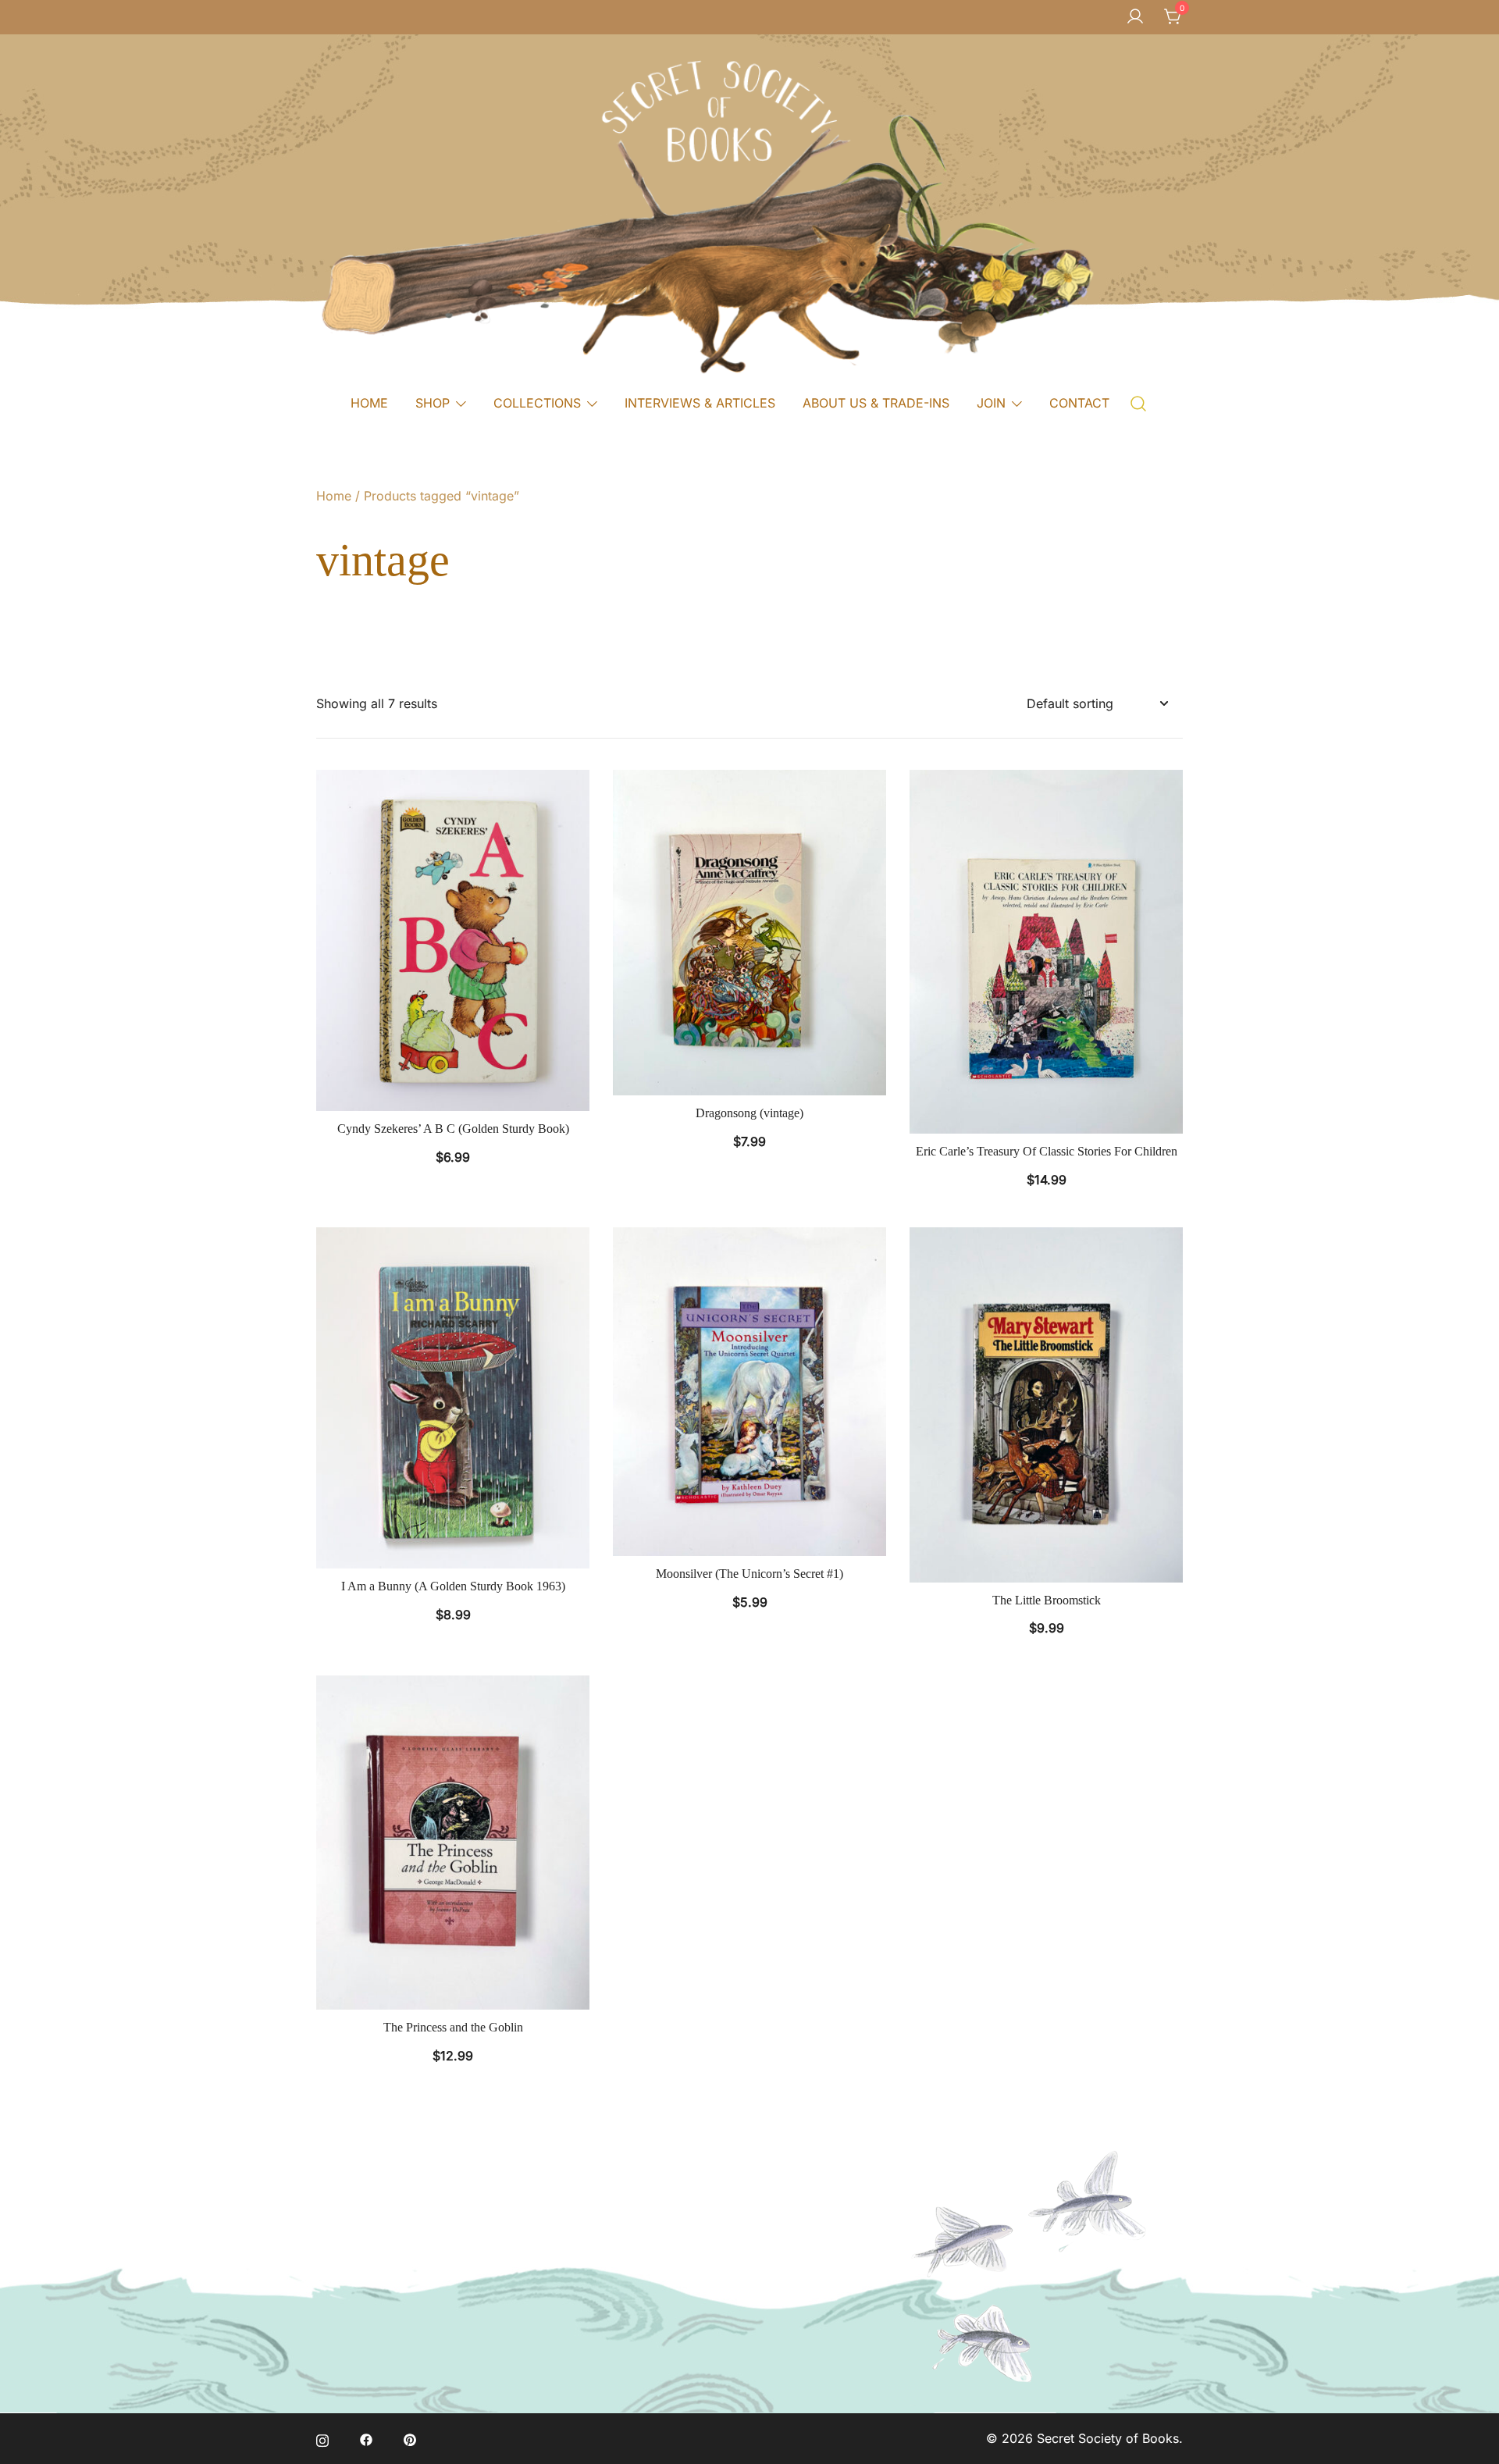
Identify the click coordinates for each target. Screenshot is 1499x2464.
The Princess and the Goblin (453, 2027)
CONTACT (1079, 403)
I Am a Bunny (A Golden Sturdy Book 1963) (453, 1586)
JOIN (991, 403)
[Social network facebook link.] (366, 2438)
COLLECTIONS (537, 403)
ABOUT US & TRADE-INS (876, 403)
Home (334, 496)
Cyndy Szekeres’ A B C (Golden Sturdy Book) (453, 1129)
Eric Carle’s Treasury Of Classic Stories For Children (1047, 1151)
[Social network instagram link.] (322, 2438)
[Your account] (1135, 17)
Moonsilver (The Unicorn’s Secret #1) (749, 1574)
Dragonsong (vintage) (749, 1113)
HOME (369, 403)
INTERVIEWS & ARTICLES (700, 403)
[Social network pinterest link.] (410, 2438)
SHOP (433, 403)
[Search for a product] (1139, 402)
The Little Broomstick (1047, 1600)
